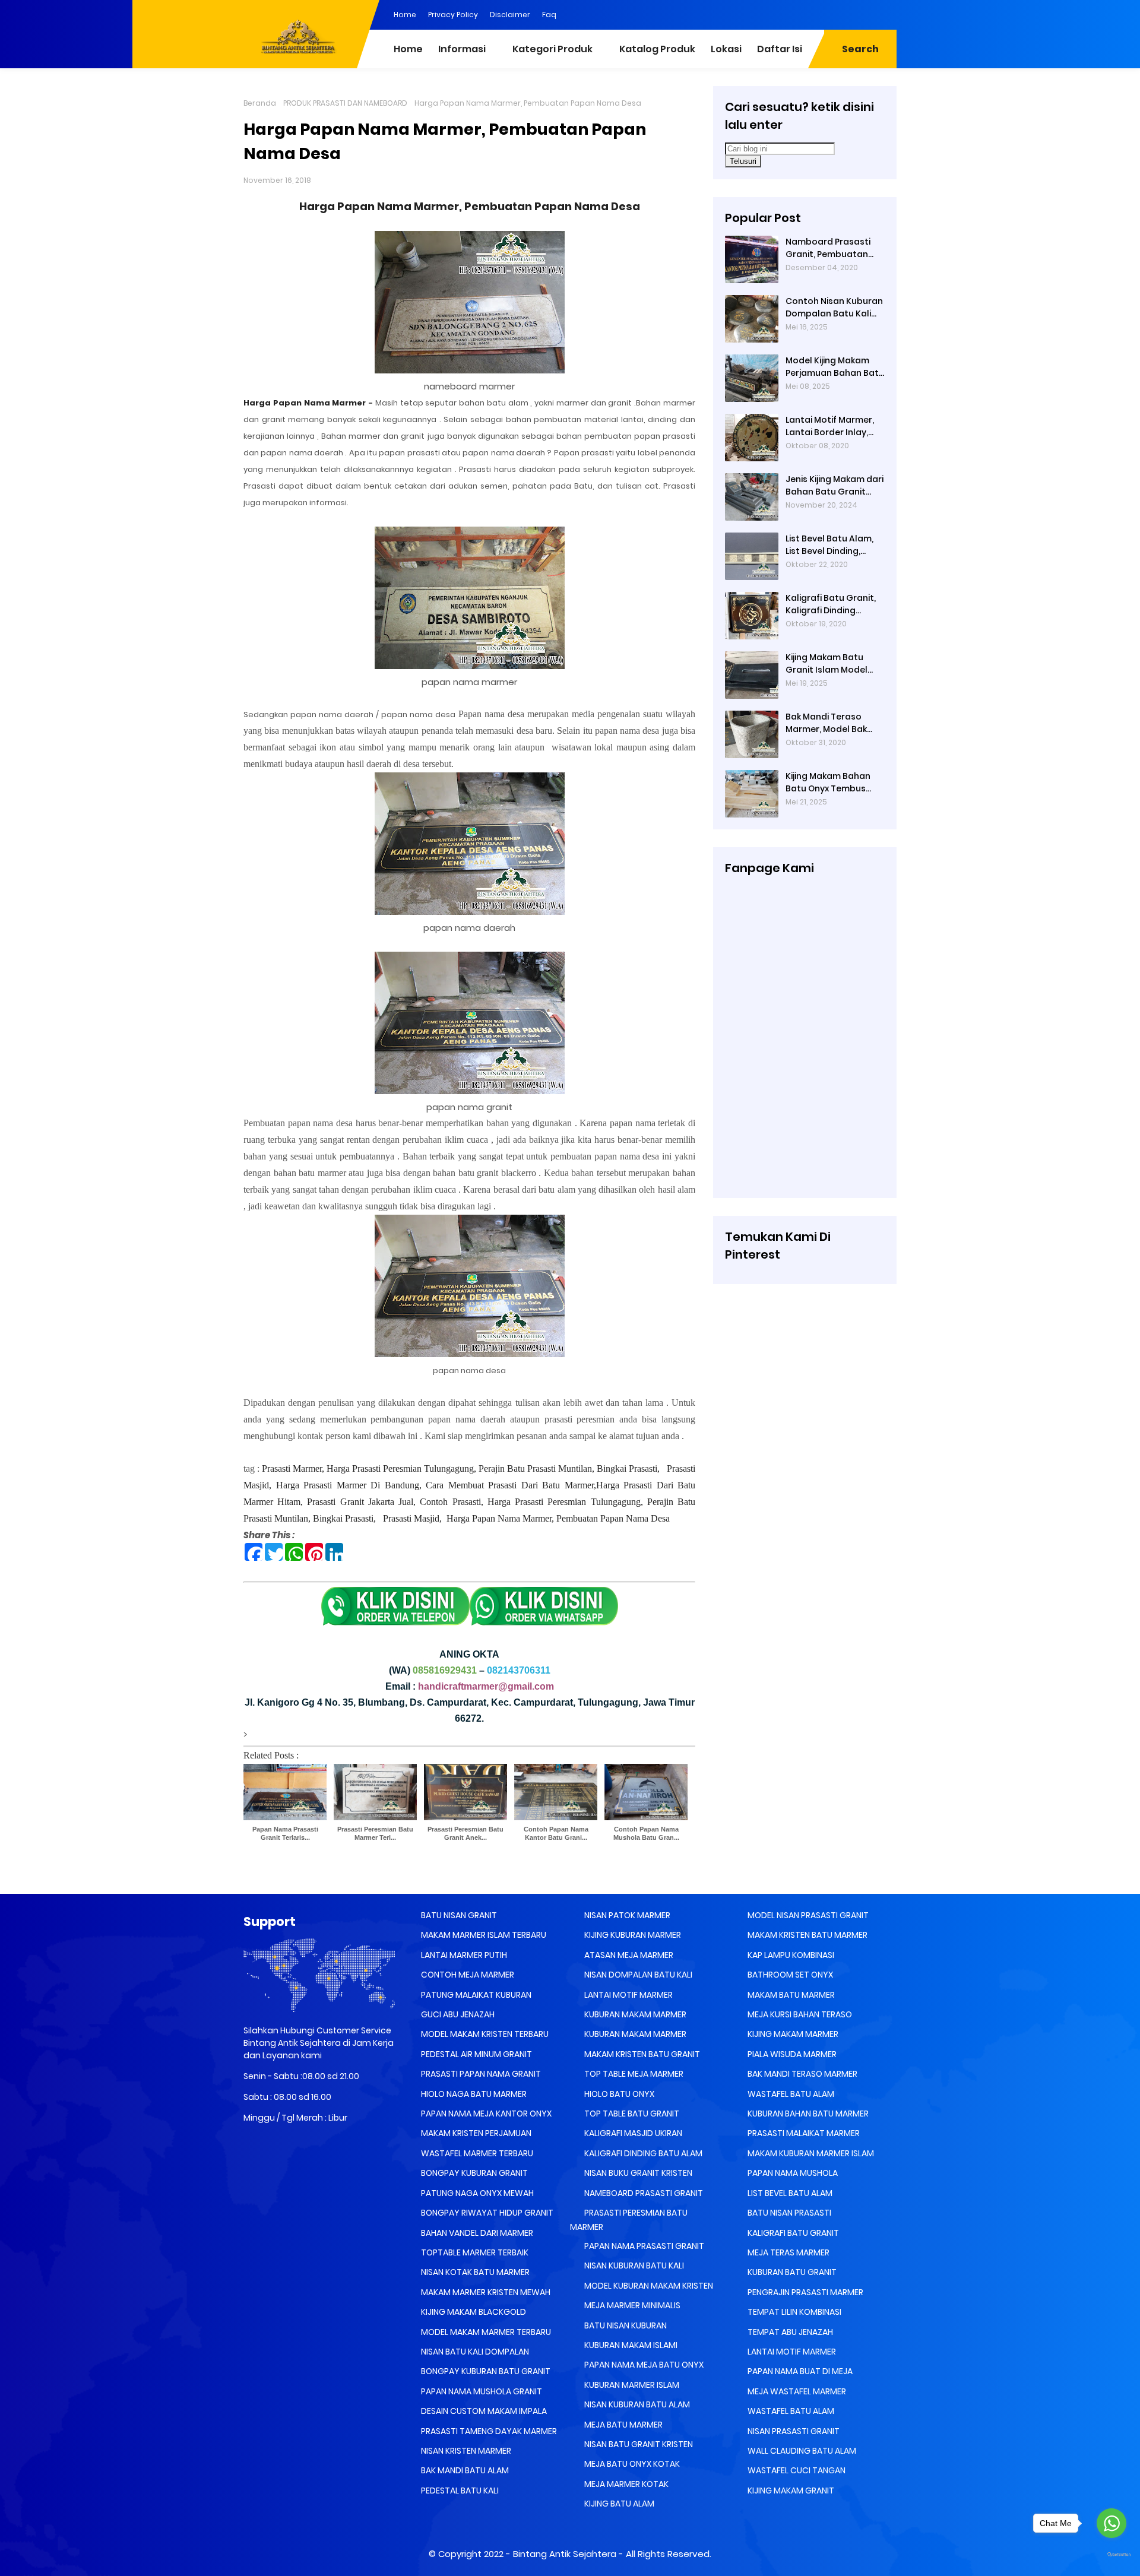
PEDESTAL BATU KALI (459, 2491)
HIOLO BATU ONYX (618, 2094)
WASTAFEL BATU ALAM (790, 2094)
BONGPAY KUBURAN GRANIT (474, 2173)
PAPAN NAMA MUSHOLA (792, 2173)
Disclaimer (510, 15)
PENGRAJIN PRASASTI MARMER (805, 2292)
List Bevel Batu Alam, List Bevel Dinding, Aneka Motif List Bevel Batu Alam (832, 545)
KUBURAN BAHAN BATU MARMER (807, 2114)
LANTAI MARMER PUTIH (463, 1955)
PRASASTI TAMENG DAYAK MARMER (488, 2431)
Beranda (260, 103)
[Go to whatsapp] (1111, 2523)
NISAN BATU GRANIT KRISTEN (638, 2444)
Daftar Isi (780, 49)
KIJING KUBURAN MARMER (632, 1935)
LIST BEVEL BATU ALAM (789, 2193)
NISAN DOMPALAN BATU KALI (637, 1975)
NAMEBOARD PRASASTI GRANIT (643, 2193)
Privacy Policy (453, 15)
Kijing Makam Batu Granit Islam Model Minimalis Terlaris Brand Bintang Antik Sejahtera (828, 664)
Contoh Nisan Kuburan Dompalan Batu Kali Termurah (834, 308)
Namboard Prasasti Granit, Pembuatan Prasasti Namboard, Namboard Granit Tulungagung (829, 248)
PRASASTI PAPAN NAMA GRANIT (480, 2074)
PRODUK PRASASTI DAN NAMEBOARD (345, 103)
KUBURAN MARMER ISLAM (631, 2385)
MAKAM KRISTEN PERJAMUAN (475, 2133)
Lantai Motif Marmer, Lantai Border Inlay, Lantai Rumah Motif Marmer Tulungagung (832, 426)
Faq (549, 15)
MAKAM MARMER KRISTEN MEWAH (485, 2292)
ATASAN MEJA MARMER (628, 1955)
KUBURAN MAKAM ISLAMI (630, 2345)
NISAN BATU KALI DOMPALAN (474, 2352)
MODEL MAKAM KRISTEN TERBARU (484, 2034)
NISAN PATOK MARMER (626, 1915)
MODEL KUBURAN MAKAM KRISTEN (648, 2286)
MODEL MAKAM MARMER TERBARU (485, 2332)
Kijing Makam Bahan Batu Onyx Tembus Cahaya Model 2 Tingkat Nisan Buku (828, 782)
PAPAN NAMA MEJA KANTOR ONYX (485, 2114)
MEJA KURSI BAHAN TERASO (799, 2014)
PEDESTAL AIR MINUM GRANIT (476, 2054)
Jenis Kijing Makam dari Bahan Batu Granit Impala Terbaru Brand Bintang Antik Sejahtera (835, 486)
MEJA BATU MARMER (623, 2425)
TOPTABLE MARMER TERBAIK (474, 2252)
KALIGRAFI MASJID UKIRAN (632, 2133)
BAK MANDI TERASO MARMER (802, 2074)
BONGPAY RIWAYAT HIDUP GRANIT (486, 2213)
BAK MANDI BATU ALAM (464, 2470)
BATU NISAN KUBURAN (625, 2325)
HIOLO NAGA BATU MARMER (473, 2094)
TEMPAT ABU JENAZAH (789, 2332)
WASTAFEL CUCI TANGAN (796, 2470)
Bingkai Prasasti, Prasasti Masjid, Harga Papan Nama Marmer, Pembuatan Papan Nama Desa (491, 1518)
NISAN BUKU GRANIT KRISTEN (637, 2173)
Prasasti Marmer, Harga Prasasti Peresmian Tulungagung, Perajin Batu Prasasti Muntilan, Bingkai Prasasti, (462, 1468)
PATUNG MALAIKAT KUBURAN (475, 1995)
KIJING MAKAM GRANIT (790, 2491)
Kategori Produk (552, 49)
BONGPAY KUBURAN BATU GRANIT (485, 2371)
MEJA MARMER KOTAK (626, 2484)
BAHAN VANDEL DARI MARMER (476, 2233)
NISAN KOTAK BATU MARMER (474, 2272)
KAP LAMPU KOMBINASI (790, 1955)
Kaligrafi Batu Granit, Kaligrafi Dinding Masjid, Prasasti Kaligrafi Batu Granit (831, 604)
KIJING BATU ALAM (618, 2504)
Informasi (462, 49)
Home (405, 15)
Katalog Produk (657, 49)
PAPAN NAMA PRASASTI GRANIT (643, 2246)
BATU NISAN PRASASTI (788, 2213)
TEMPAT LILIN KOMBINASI (794, 2312)
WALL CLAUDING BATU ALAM (801, 2451)
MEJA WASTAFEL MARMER (796, 2391)
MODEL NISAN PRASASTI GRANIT (807, 1915)
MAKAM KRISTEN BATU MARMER (807, 1935)
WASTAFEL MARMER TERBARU (476, 2153)
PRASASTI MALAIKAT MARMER (803, 2133)
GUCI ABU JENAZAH (457, 2014)
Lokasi (726, 49)
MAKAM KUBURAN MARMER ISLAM (810, 2153)
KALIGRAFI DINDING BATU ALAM (642, 2153)
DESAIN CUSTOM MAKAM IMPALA (483, 2411)
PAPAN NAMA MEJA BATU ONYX (643, 2365)
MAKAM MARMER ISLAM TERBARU (483, 1935)
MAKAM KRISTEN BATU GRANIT (641, 2054)
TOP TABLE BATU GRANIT (631, 2114)
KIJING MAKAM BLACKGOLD (473, 2312)
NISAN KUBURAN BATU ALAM (636, 2404)
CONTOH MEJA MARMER (467, 1975)
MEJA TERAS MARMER (788, 2252)
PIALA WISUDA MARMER (791, 2054)
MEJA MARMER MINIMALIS (631, 2305)
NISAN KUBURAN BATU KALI (633, 2266)
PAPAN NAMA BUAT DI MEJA (799, 2371)
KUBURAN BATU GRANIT (791, 2272)
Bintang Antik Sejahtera (565, 2554)
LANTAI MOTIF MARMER (628, 1995)
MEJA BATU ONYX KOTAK (631, 2464)
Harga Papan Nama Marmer (305, 403)
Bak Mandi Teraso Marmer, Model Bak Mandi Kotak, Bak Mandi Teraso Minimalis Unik (826, 723)
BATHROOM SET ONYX (789, 1975)
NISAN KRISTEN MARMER (465, 2451)
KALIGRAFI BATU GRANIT (792, 2233)
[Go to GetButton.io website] (1111, 2555)
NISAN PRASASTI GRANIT (793, 2431)
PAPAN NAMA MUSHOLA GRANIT (481, 2391)
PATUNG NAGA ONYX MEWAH (476, 2193)
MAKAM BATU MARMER (790, 1995)
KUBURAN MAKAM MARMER (634, 2014)
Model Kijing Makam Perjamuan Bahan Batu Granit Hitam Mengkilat (835, 367)
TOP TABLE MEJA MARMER (633, 2074)
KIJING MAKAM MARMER (792, 2034)
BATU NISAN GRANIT (458, 1915)
